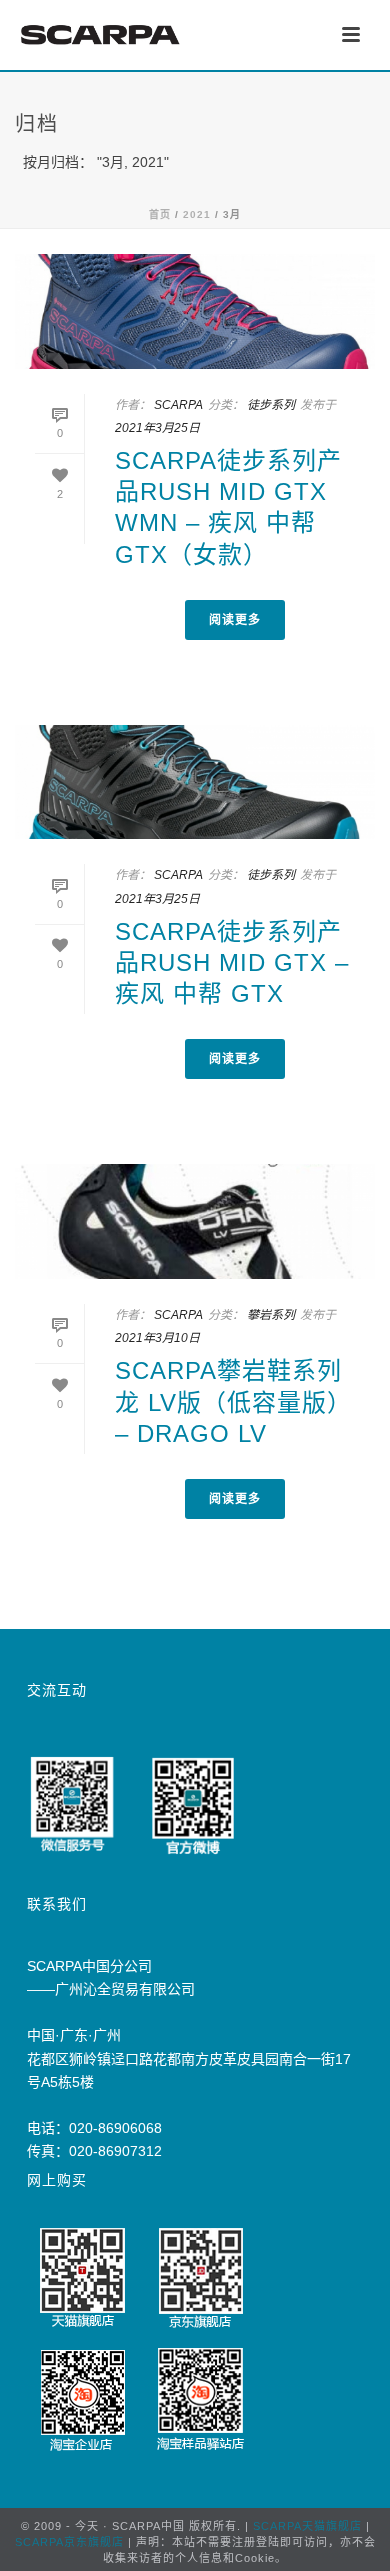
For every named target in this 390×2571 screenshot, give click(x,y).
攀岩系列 (271, 1315)
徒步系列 (271, 405)
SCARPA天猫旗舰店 (307, 2526)
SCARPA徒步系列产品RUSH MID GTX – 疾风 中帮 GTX (232, 962)
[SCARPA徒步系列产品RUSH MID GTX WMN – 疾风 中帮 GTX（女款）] (195, 311)
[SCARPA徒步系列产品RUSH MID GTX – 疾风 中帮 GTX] (195, 782)
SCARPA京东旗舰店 (69, 2542)
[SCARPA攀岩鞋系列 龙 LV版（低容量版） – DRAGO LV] (195, 1221)
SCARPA (178, 405)
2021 (197, 214)
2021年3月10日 (157, 1338)
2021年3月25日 (157, 428)
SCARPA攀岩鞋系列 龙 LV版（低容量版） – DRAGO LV (233, 1401)
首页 (160, 214)
